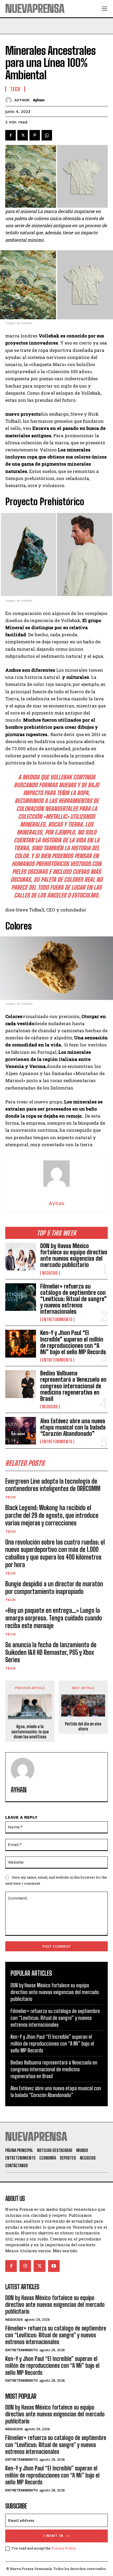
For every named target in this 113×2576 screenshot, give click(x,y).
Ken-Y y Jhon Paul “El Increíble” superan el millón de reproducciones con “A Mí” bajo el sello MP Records (73, 1342)
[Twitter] (23, 135)
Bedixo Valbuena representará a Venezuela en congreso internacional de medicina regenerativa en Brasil (73, 1386)
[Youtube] (54, 2266)
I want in (53, 2536)
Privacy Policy (63, 2548)
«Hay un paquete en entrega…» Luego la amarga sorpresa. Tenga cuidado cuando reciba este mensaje (54, 1618)
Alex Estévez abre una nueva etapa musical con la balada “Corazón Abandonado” (73, 1427)
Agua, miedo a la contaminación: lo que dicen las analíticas (30, 1731)
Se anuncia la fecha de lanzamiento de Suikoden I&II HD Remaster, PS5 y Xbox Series (51, 1652)
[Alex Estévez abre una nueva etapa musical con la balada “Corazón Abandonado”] (21, 1431)
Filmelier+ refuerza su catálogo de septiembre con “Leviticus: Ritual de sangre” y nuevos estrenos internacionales (73, 1299)
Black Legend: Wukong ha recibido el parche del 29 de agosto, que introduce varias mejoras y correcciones (52, 1515)
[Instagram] (25, 2266)
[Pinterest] (35, 135)
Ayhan (39, 100)
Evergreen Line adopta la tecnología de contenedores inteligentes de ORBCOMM (53, 1485)
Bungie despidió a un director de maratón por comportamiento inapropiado (54, 1588)
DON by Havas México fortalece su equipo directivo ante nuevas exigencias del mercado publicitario (74, 1255)
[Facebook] (11, 135)
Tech (10, 1497)
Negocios (50, 1273)
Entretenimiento (57, 1320)
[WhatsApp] (47, 135)
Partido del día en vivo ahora (83, 1726)
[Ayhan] (10, 100)
